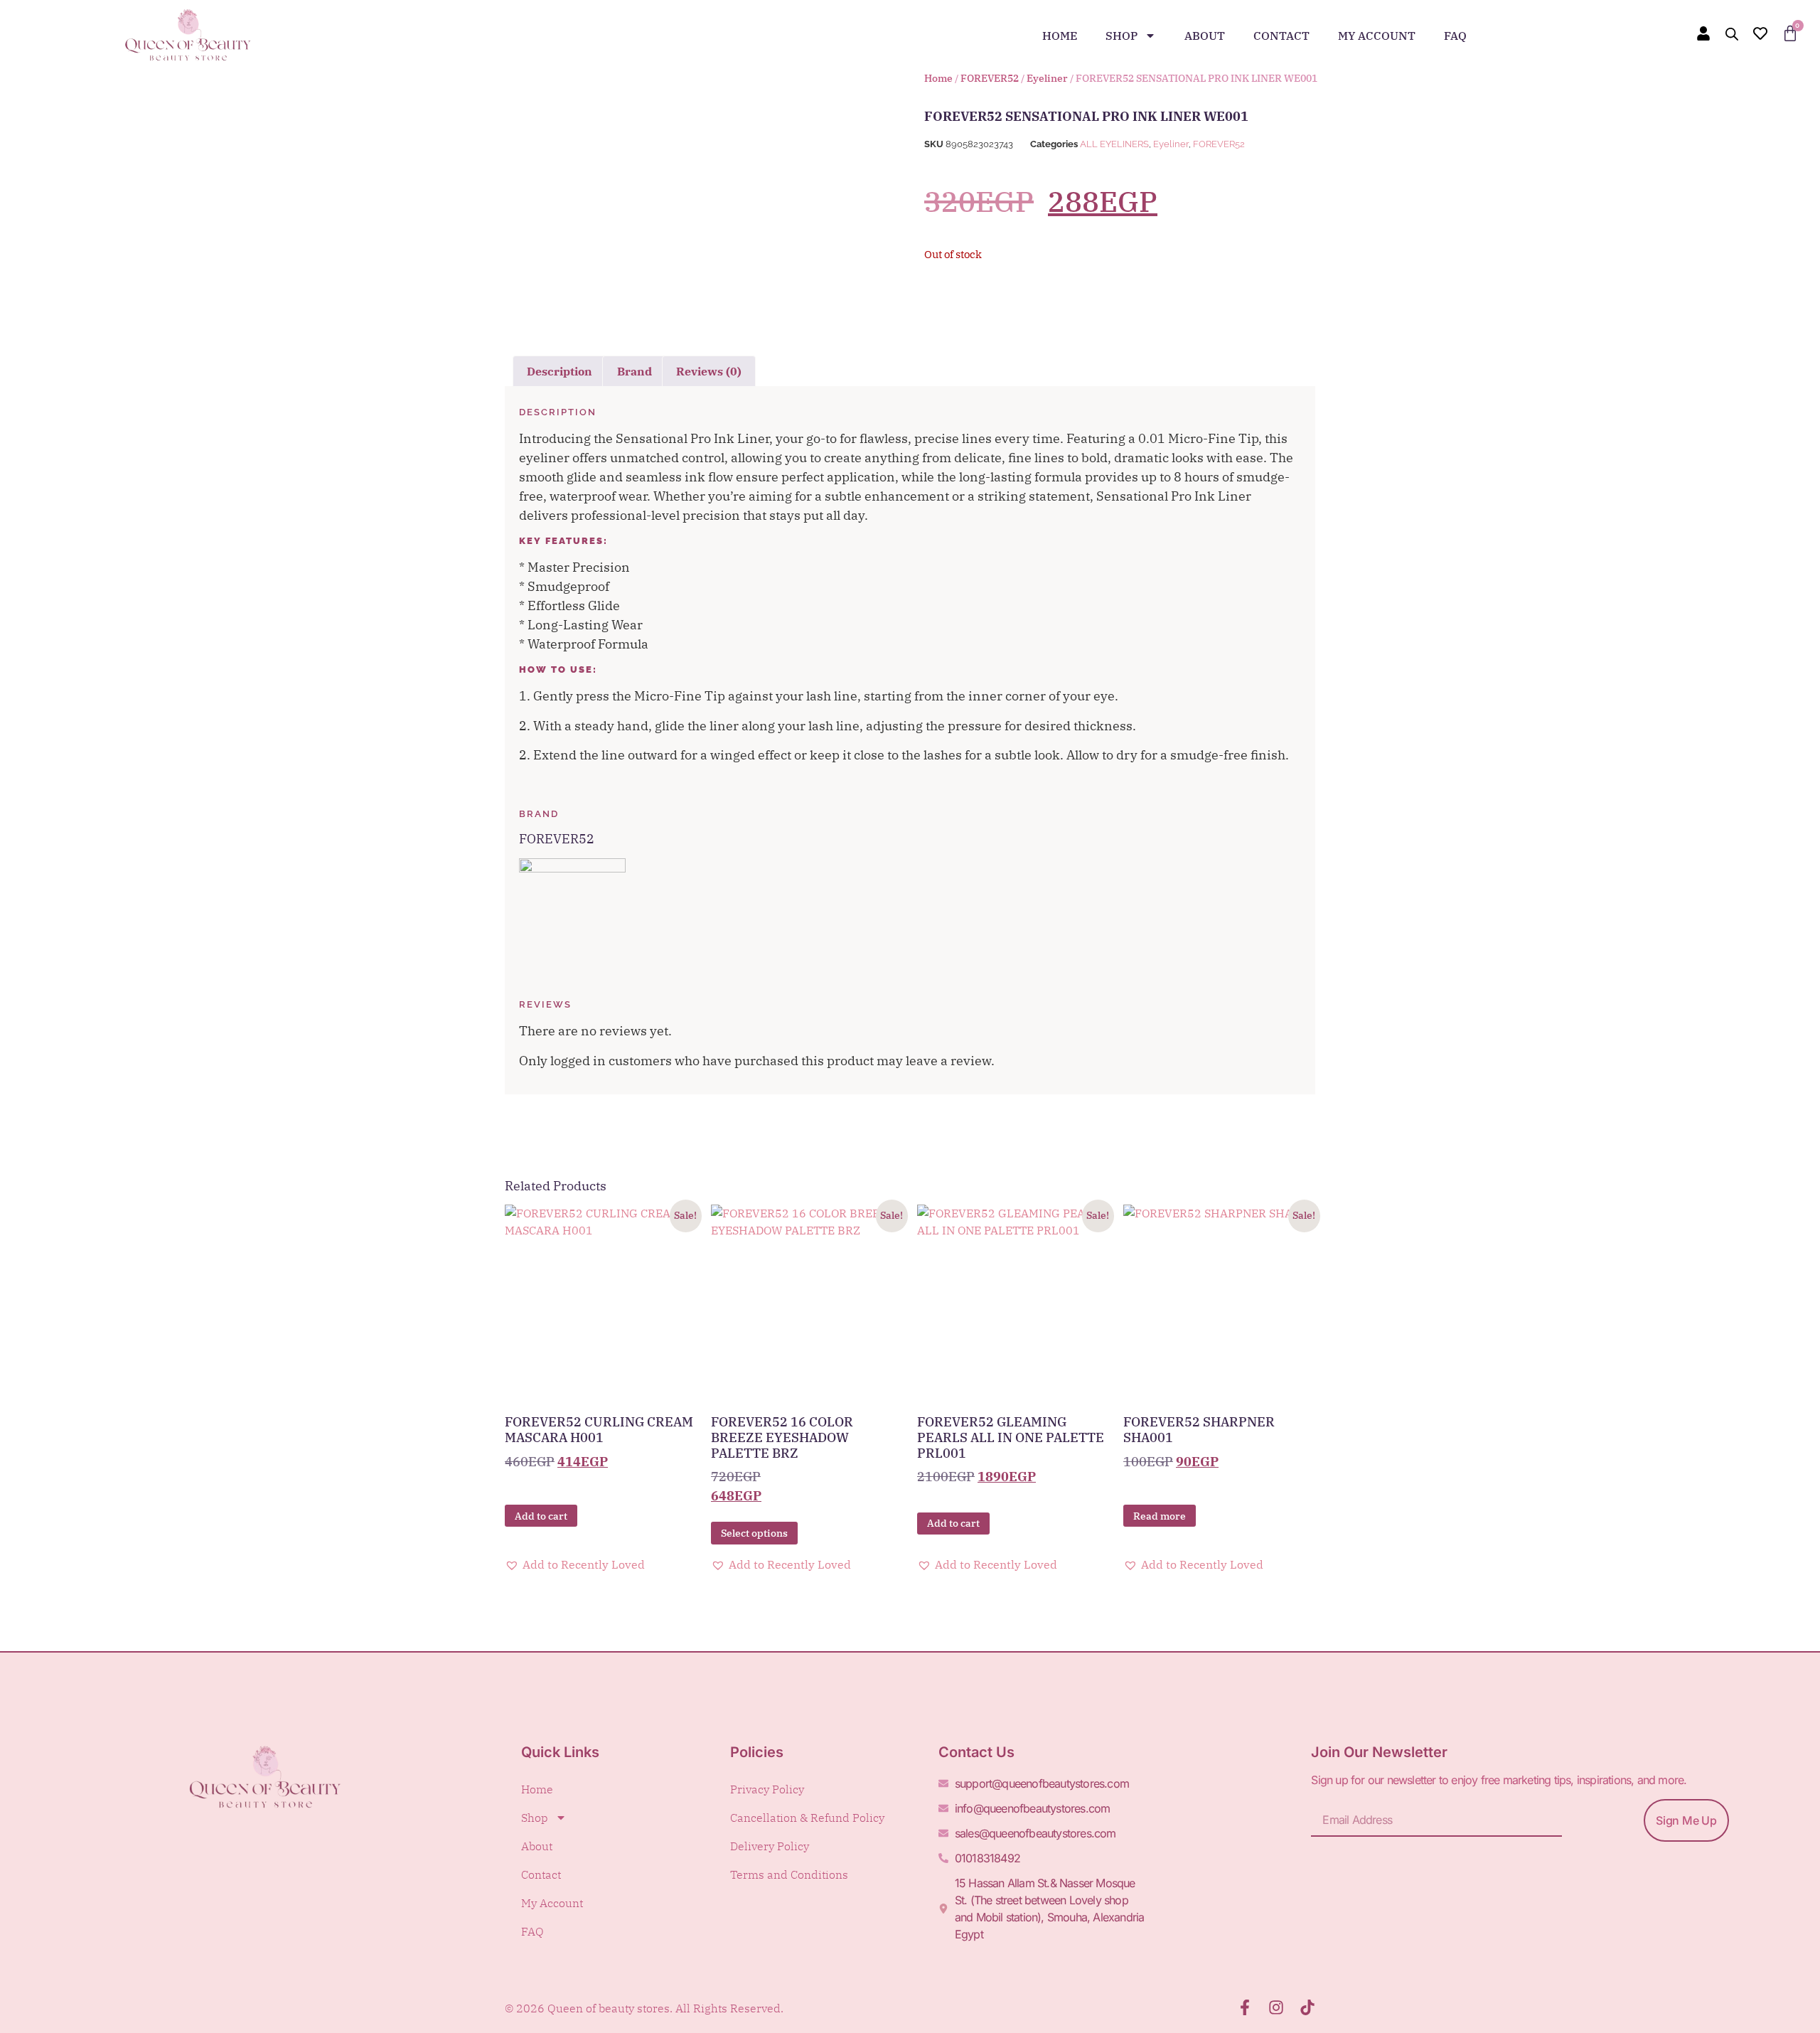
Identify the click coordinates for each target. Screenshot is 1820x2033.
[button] (575, 1564)
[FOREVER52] (572, 868)
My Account (1377, 36)
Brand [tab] (635, 371)
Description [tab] (560, 371)
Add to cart (541, 1516)
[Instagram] (1276, 2007)
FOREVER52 (990, 78)
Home (1060, 36)
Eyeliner (1047, 78)
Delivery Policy (770, 1846)
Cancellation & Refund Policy (807, 1818)
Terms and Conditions (789, 1874)
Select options (754, 1533)
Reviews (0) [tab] (709, 371)
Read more (1160, 1516)
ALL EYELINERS (1114, 144)
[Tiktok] (1307, 2007)
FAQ (1455, 36)
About (1205, 36)
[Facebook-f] (1245, 2007)
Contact (1281, 36)
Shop (1122, 36)
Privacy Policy (767, 1789)
